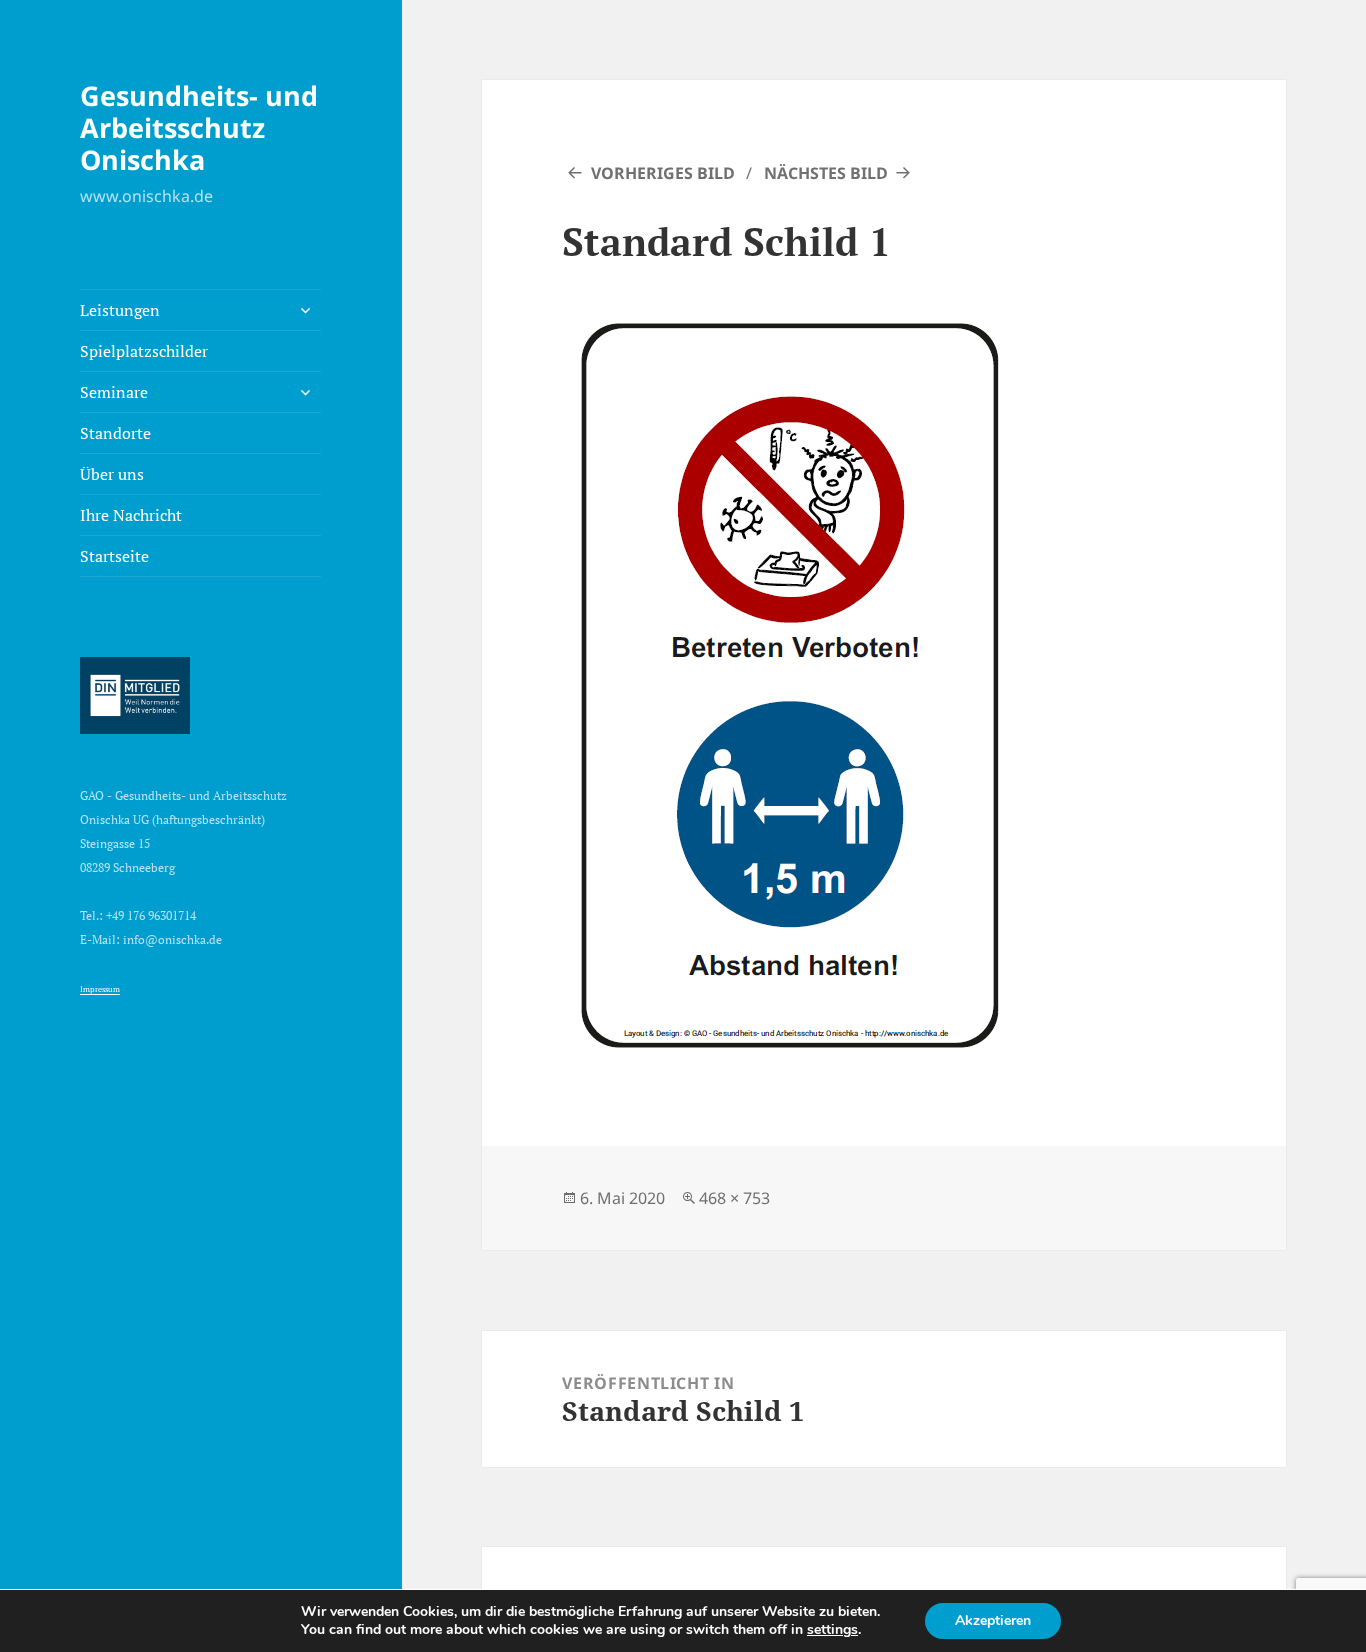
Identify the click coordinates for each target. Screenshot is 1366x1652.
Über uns (112, 474)
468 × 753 (734, 1198)
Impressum (100, 989)
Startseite (114, 556)
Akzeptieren (993, 1620)
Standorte (115, 433)
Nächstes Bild (826, 173)
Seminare (114, 392)
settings (832, 1630)
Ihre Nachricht (131, 515)
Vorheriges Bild (663, 173)
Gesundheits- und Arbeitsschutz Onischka (199, 127)
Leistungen (120, 310)
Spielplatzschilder (144, 351)
